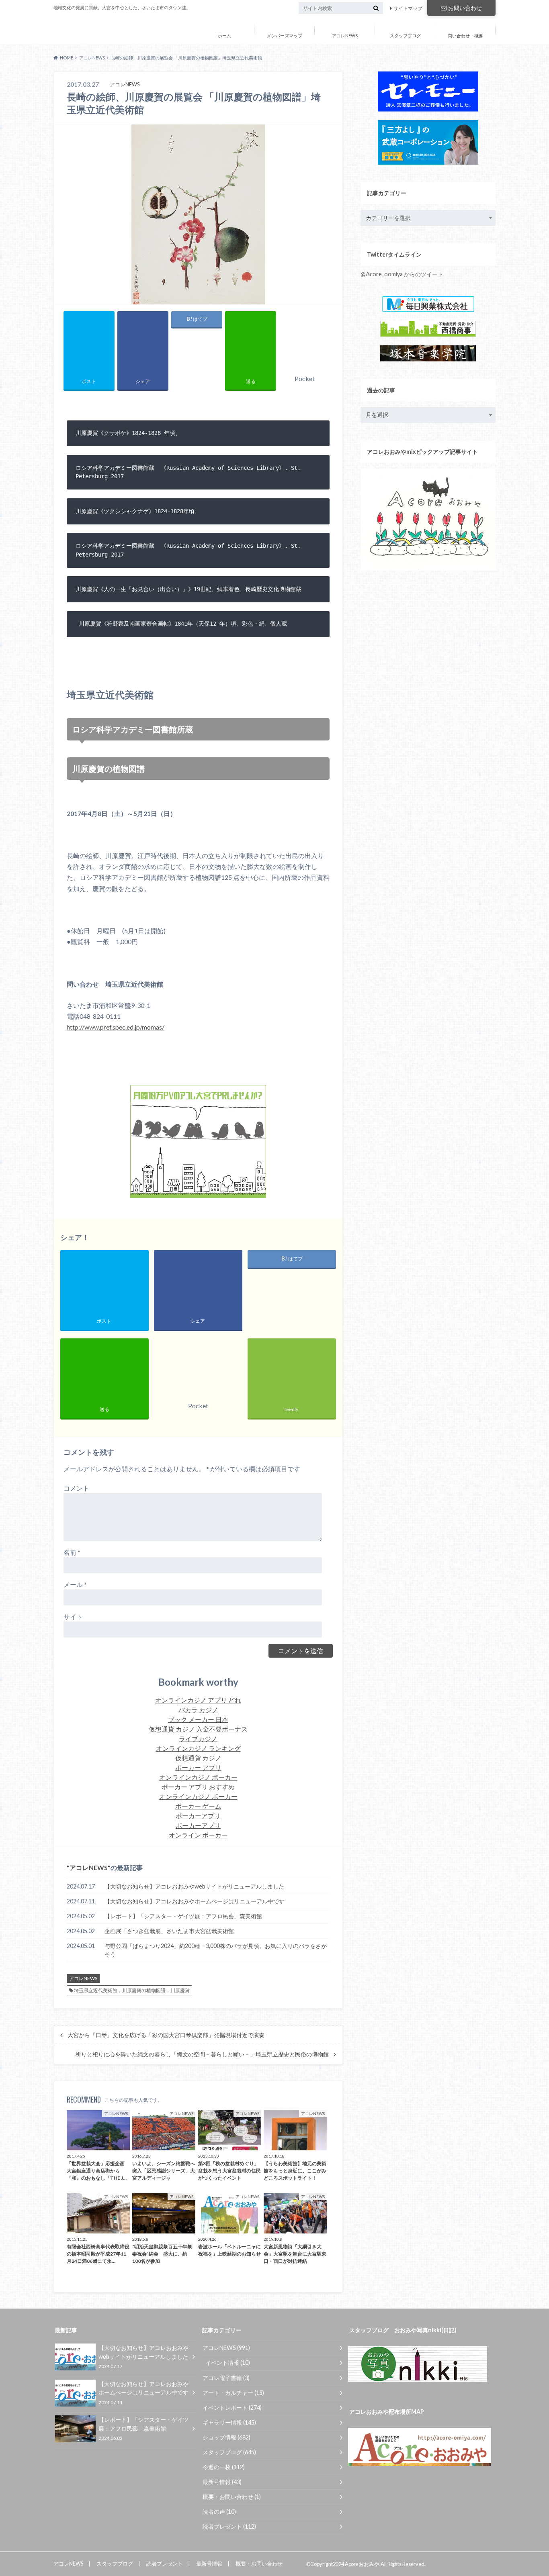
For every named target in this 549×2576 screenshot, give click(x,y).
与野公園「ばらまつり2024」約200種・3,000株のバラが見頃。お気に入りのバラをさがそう (216, 1950)
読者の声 (219, 2512)
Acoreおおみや (84, 30)
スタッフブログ (405, 36)
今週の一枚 (224, 2467)
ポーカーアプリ (198, 1816)
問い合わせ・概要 (465, 36)
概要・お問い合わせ (232, 2497)
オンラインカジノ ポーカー (198, 1777)
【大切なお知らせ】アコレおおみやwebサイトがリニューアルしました (194, 1886)
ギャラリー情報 (229, 2422)
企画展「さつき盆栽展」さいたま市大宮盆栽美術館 (169, 1931)
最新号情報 (222, 2482)
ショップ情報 (226, 2437)
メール (75, 1584)
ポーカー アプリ (198, 1767)
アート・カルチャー (233, 2393)
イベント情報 (228, 2363)
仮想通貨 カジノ (198, 1758)
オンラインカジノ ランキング (198, 1748)
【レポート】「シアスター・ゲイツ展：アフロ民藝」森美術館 (183, 1916)
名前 (72, 1552)
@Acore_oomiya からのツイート (402, 274)
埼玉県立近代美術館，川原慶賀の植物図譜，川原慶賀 (132, 1990)
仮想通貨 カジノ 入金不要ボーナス (198, 1729)
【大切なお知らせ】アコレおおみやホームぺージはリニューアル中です (195, 1901)
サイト (73, 1616)
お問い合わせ (465, 8)
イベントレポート (232, 2408)
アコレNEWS (345, 36)
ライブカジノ (198, 1739)
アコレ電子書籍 (226, 2378)
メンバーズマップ (285, 36)
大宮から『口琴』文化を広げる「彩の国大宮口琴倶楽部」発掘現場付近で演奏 (166, 2035)
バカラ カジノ (198, 1710)
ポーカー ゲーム (198, 1806)
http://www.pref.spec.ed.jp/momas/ (116, 1027)
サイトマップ (408, 8)
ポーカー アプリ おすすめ (198, 1787)
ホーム (224, 36)
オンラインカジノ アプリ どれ (198, 1700)
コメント (76, 1488)
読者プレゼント (229, 2526)
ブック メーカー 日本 (198, 1719)
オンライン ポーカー (198, 1835)
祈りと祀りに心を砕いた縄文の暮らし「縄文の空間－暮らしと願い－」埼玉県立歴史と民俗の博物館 (202, 2054)
